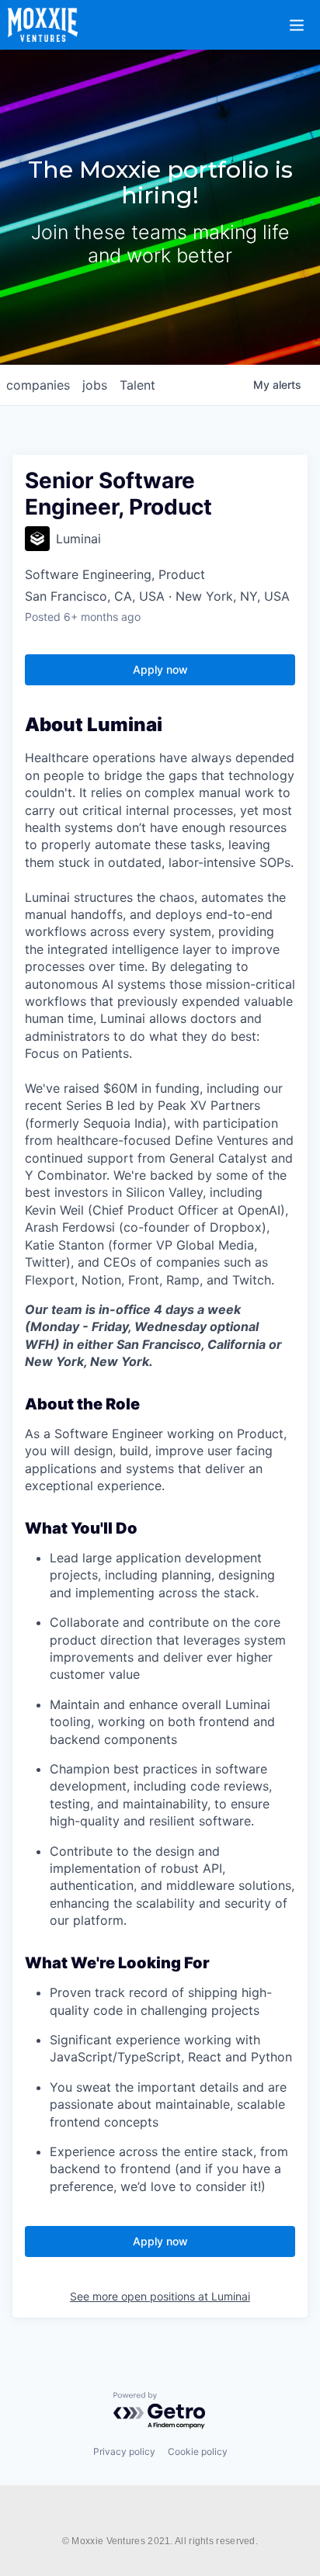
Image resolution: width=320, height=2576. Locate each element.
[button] (306, 15)
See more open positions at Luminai (160, 2296)
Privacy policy (124, 2451)
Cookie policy (198, 2451)
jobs (95, 385)
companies (38, 385)
